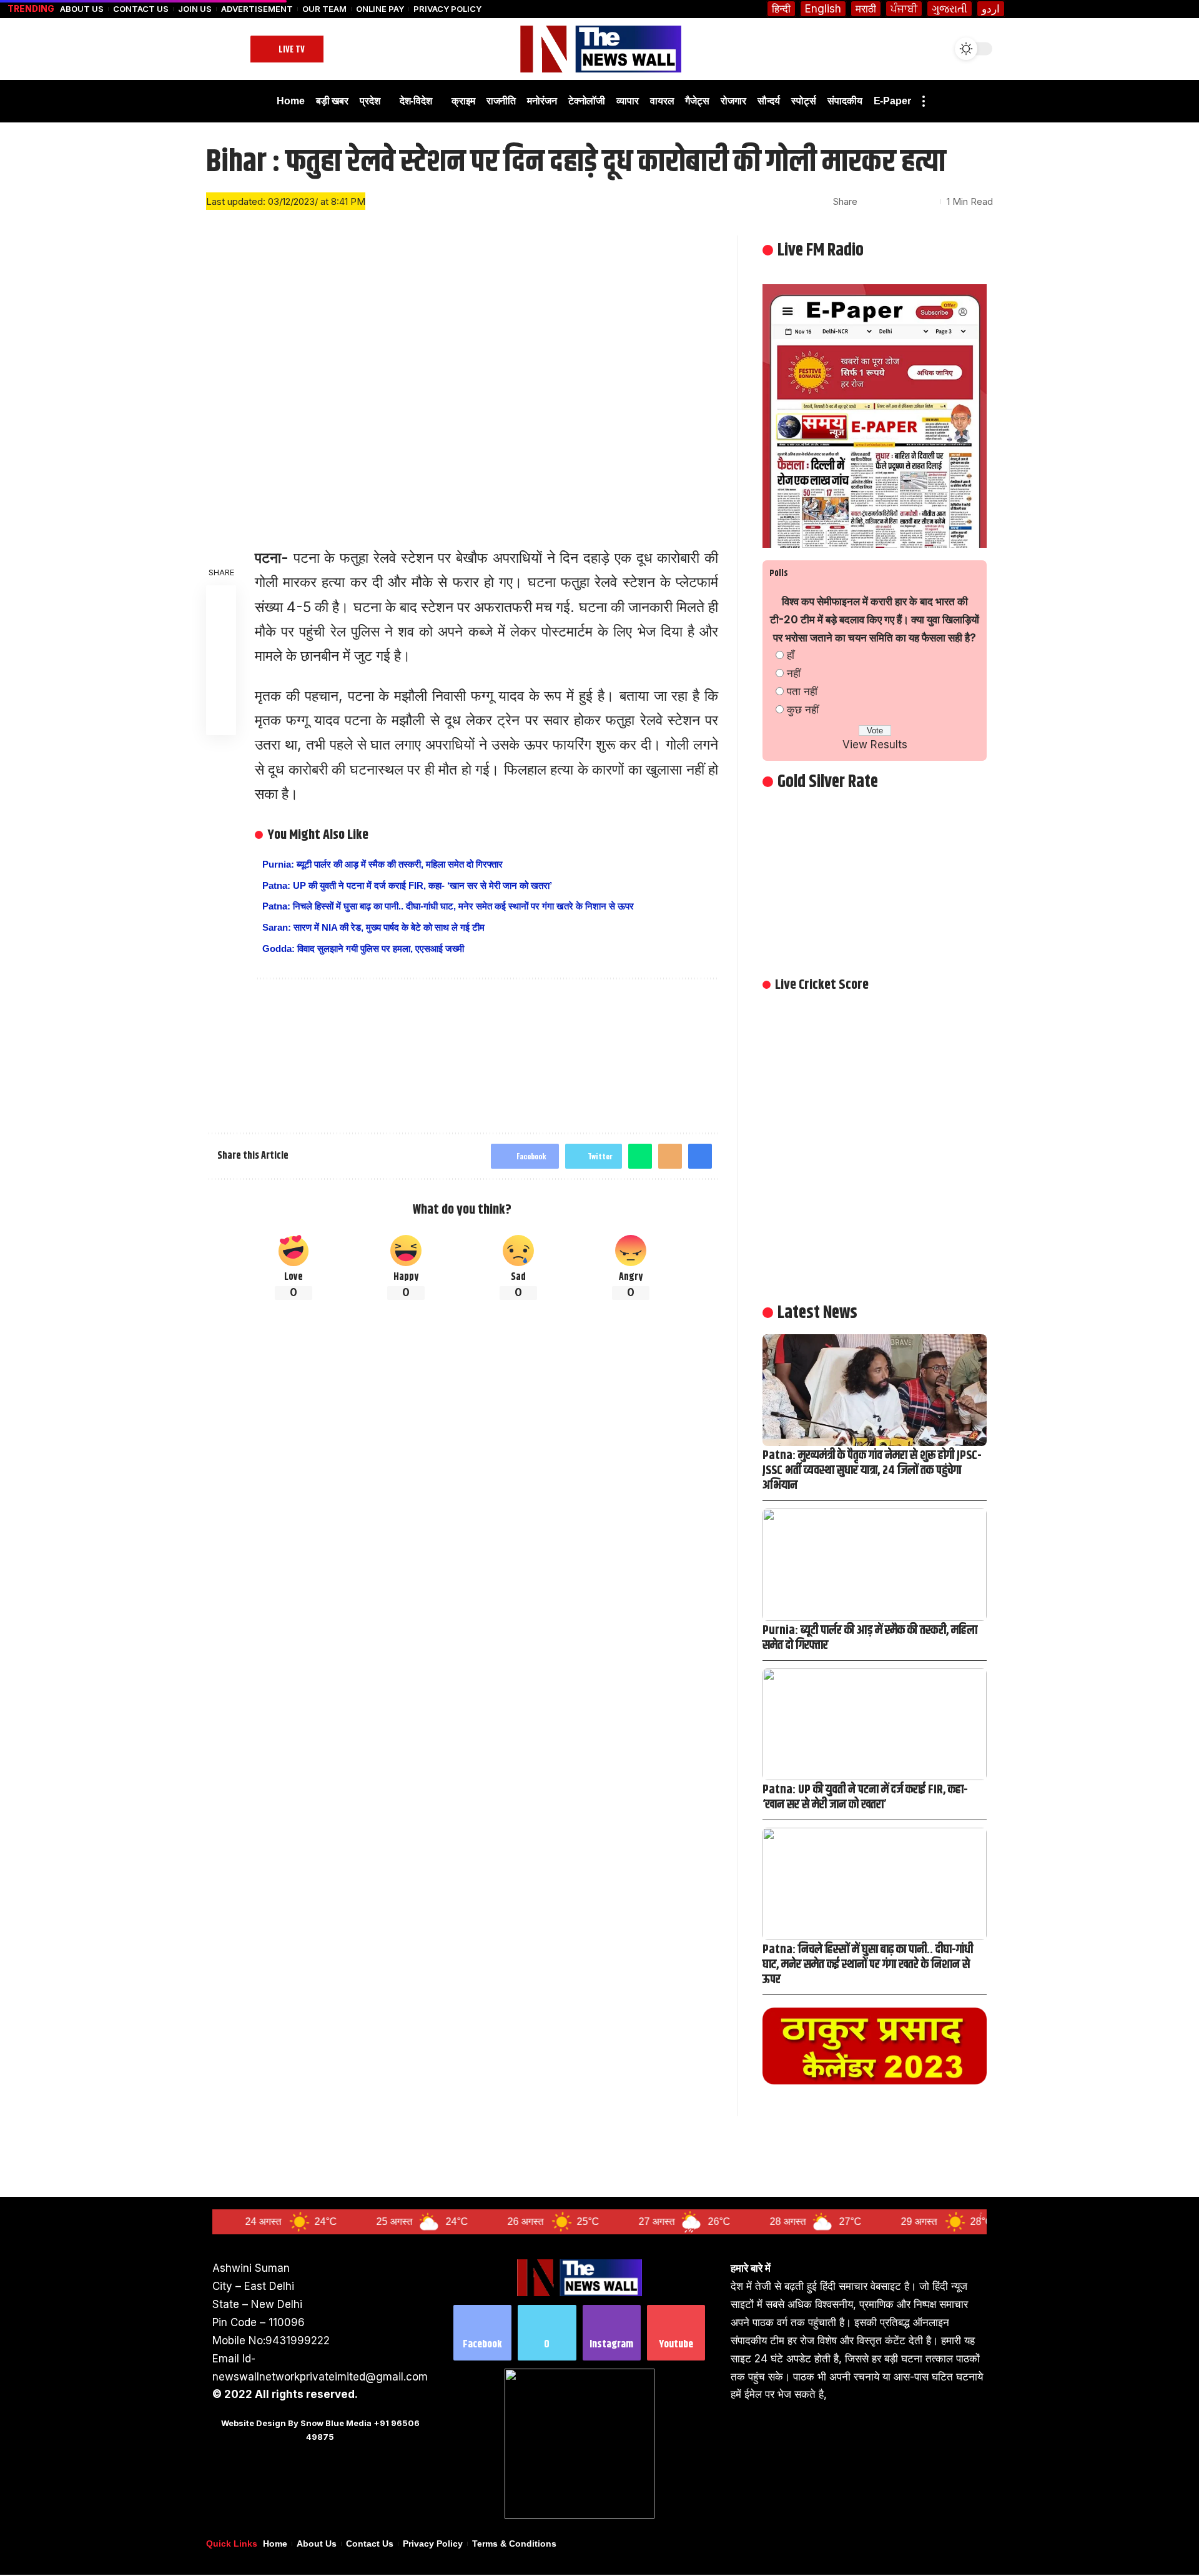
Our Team (324, 9)
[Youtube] (676, 2333)
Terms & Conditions (514, 2544)
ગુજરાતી (950, 9)
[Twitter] (547, 2333)
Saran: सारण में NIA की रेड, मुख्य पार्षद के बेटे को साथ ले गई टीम (373, 927)
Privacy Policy (447, 9)
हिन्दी (781, 9)
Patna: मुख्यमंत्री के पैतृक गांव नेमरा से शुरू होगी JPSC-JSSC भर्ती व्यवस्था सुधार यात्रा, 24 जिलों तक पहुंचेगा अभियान (872, 1471)
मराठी (866, 9)
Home (275, 2544)
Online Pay (380, 9)
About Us (82, 9)
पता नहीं (802, 691)
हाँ (791, 655)
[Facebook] (482, 2333)
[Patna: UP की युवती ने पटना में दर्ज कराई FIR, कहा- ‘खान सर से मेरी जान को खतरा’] (875, 1724)
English (823, 9)
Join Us (195, 9)
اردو (991, 9)
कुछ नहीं (803, 710)
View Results (875, 745)
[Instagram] (612, 2333)
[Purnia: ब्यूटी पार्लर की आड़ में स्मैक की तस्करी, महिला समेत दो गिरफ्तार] (875, 1564)
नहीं (794, 673)
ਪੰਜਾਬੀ (904, 9)
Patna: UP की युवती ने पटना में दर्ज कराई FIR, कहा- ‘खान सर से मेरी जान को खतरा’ (407, 885)
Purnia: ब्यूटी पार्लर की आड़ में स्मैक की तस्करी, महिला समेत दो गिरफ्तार (382, 864)
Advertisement (257, 9)
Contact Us (141, 9)
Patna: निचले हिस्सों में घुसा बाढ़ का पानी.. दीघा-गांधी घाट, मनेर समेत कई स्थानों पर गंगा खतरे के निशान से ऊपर (448, 906)
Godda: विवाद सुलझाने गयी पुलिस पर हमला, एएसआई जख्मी (363, 949)
